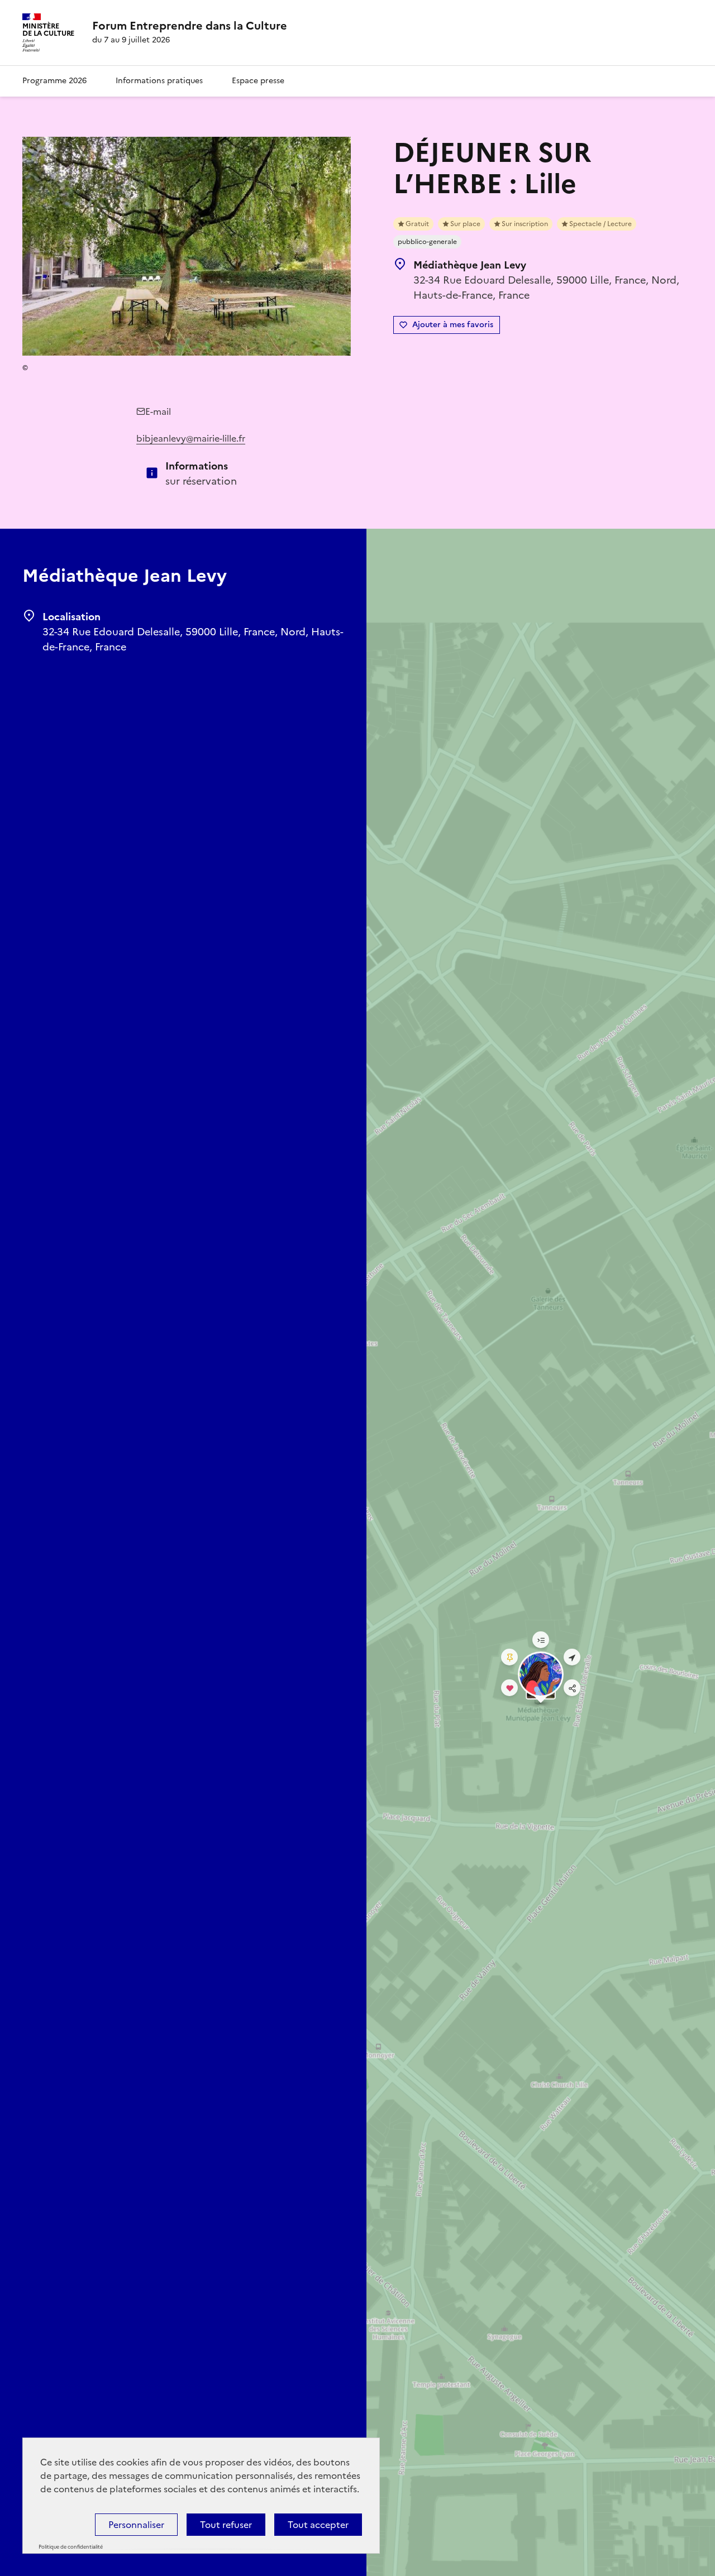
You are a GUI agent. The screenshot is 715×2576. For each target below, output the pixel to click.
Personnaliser (136, 2525)
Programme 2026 (54, 81)
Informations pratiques (159, 81)
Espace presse (258, 81)
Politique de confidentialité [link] (71, 2547)
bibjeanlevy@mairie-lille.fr (191, 438)
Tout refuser (226, 2525)
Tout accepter (318, 2525)
